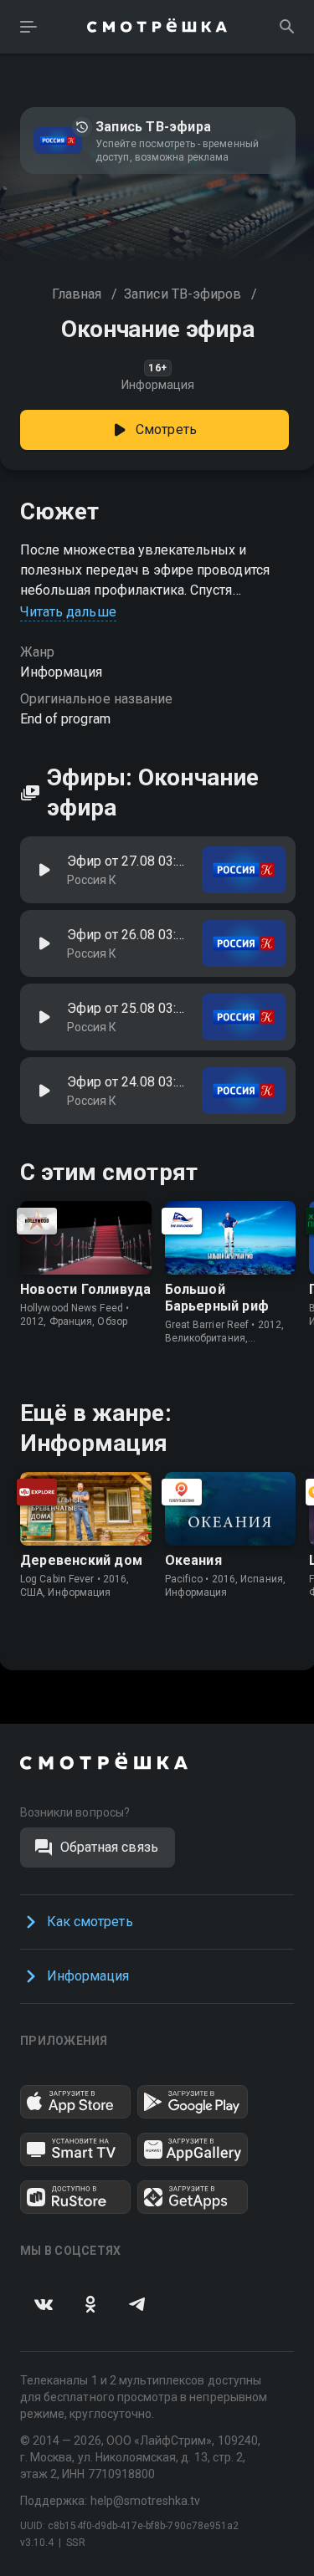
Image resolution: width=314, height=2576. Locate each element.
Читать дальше (68, 612)
